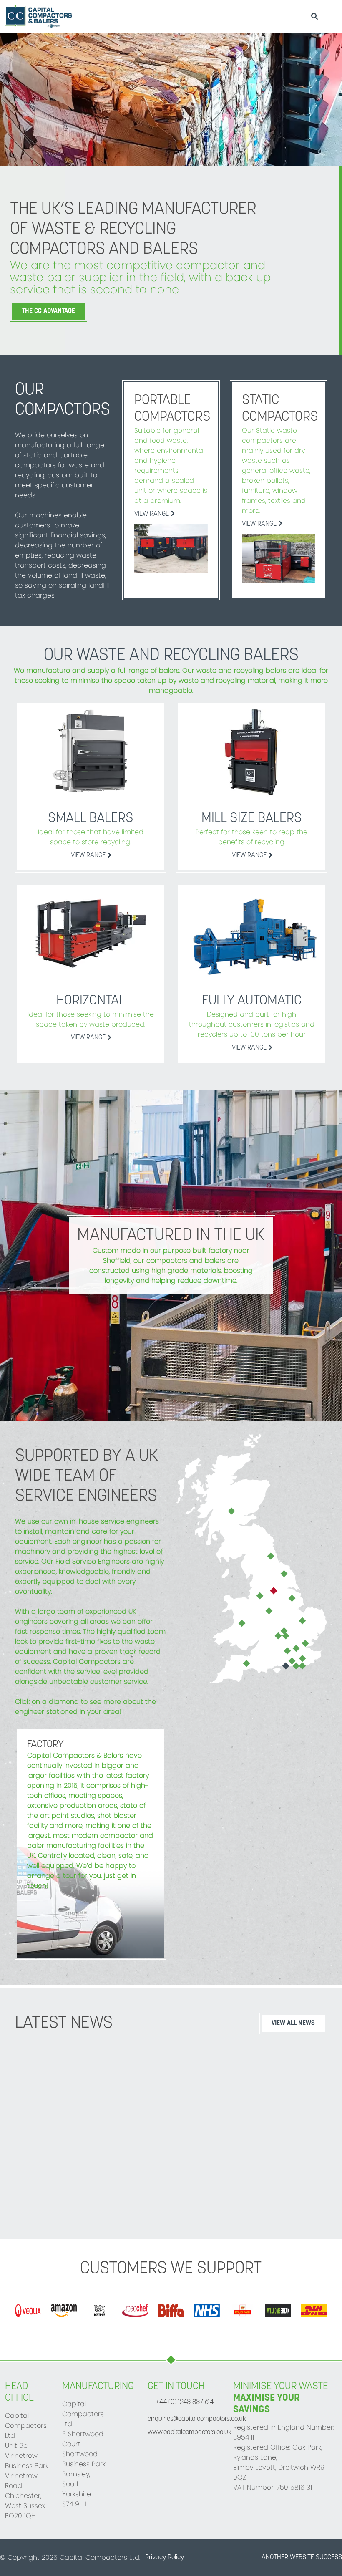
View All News (293, 2023)
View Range (152, 514)
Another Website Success (302, 2558)
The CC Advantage (49, 311)
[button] (329, 16)
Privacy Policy (165, 2558)
